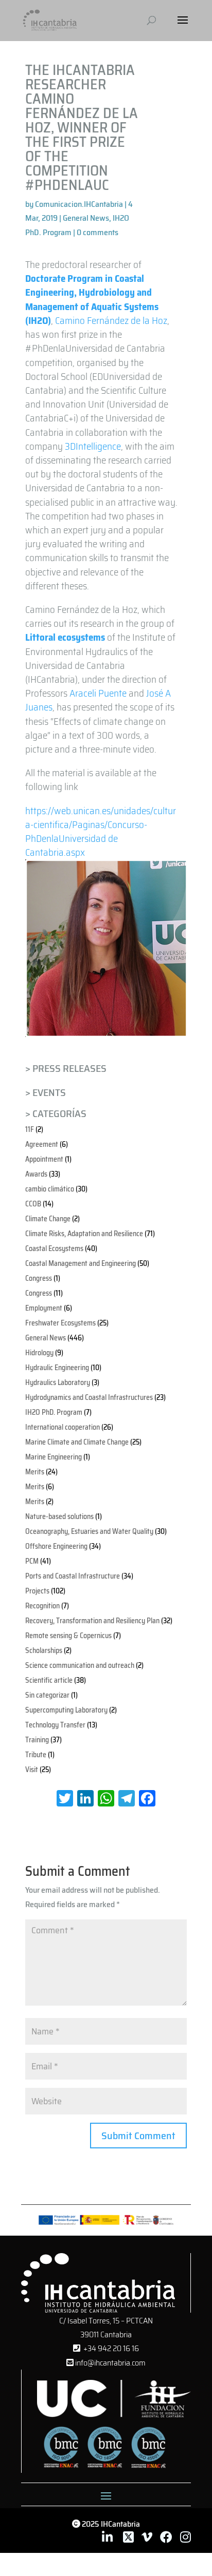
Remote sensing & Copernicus (68, 1636)
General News (86, 218)
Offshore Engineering (56, 1546)
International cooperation (63, 1427)
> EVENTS (46, 1092)
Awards (36, 1174)
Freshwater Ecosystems (60, 1323)
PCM (32, 1561)
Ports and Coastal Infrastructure (73, 1576)
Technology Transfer (55, 1725)
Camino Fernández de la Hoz (111, 320)
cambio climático (50, 1189)
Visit (32, 1770)
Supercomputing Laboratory (66, 1710)
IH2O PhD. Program (54, 1412)
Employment (44, 1308)
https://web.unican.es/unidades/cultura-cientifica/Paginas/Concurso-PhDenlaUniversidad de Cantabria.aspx (101, 832)
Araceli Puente (98, 693)
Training (37, 1740)
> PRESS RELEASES (66, 1068)
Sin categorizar (47, 1695)
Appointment (44, 1159)
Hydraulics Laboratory (58, 1382)
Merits (35, 1472)
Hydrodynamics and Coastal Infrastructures (89, 1397)
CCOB (33, 1204)
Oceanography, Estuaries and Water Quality (89, 1531)
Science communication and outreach (80, 1665)
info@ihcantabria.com (110, 2363)
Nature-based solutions (59, 1516)
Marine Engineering (54, 1457)
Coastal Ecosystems (54, 1248)
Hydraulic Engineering (57, 1368)
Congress (39, 1278)
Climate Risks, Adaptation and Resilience (84, 1234)
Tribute (36, 1755)
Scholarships (44, 1650)
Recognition (42, 1606)
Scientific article (49, 1680)
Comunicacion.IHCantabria (79, 204)
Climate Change (48, 1219)
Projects (37, 1591)
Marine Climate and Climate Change (77, 1442)
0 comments (98, 232)
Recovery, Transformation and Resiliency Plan (92, 1621)
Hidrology (39, 1353)
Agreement (42, 1144)
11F (30, 1129)
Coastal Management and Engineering (81, 1263)
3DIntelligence (93, 446)
